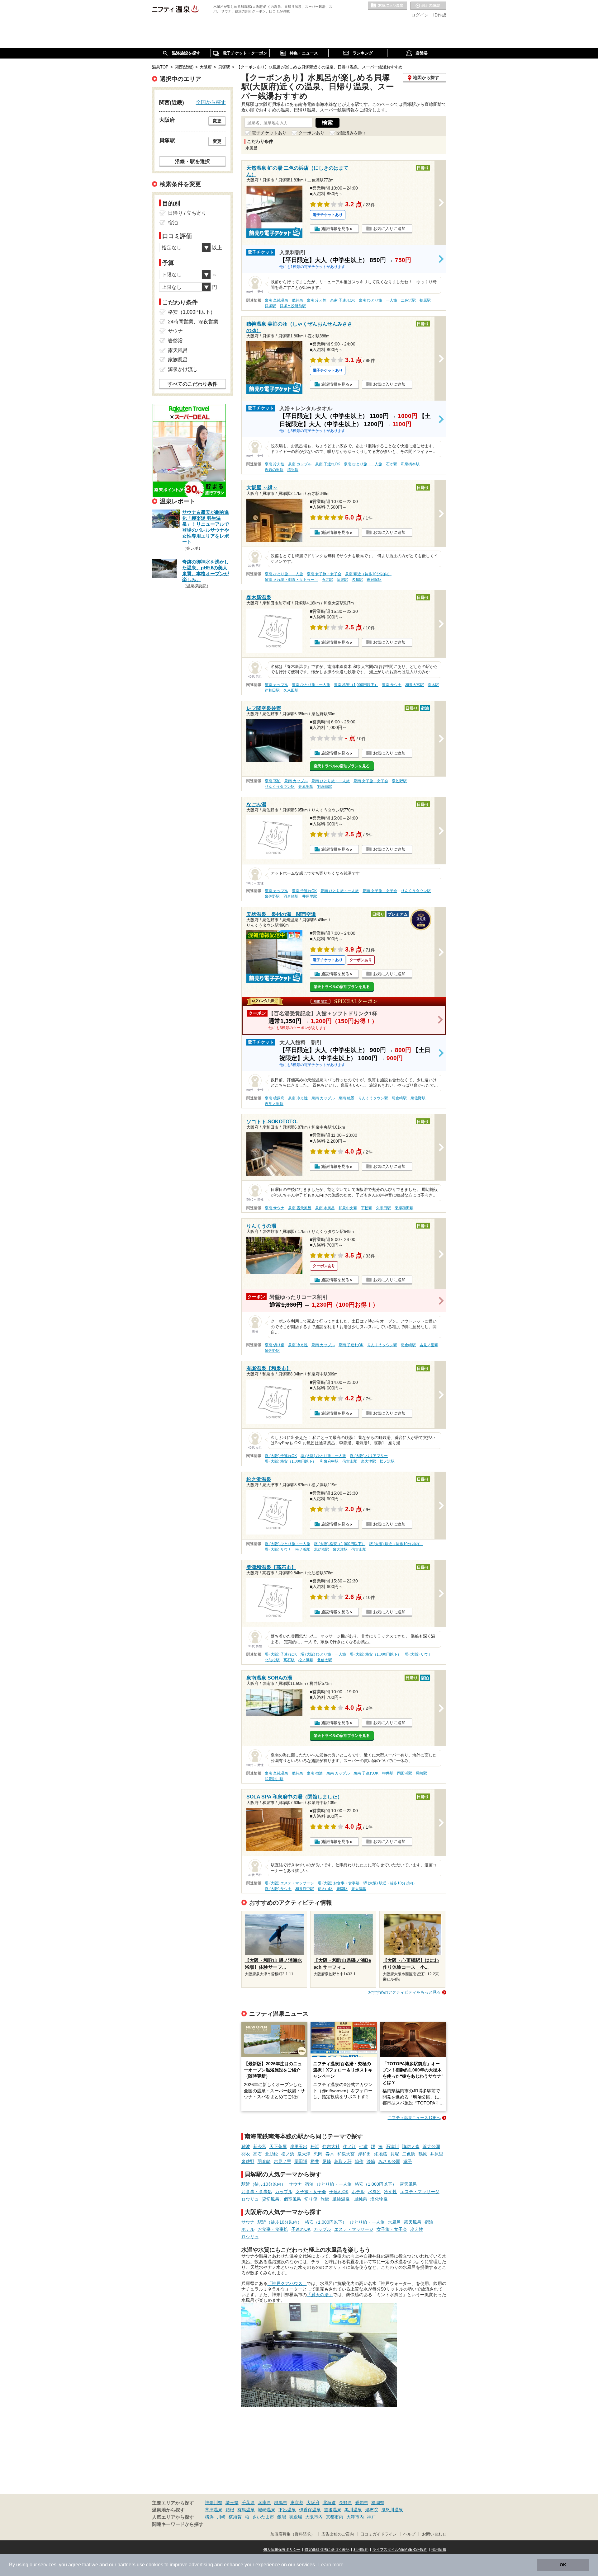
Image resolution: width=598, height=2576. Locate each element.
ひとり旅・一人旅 (334, 2184)
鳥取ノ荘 (343, 2161)
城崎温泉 (267, 2510)
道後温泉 (333, 2510)
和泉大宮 (346, 2154)
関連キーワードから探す (178, 2524)
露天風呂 (408, 2184)
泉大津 (304, 2154)
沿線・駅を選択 (192, 161)
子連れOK (339, 2192)
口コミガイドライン (379, 2534)
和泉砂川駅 (274, 1779)
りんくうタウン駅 (280, 787)
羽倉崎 (264, 2161)
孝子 (408, 2161)
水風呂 (374, 2192)
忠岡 (318, 2154)
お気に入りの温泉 (387, 6)
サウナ (295, 2184)
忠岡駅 (342, 1889)
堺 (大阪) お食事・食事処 (339, 1883)
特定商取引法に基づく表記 (327, 2550)
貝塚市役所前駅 (293, 306)
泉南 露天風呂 (300, 1208)
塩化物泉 (379, 2199)
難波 (246, 2146)
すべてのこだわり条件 (192, 384)
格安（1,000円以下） (376, 2184)
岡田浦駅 (405, 1773)
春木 (330, 2154)
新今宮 (260, 2146)
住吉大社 (331, 2146)
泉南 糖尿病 (275, 1098)
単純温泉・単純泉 (350, 2199)
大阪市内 (314, 2517)
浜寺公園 (431, 2146)
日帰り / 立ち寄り (187, 213)
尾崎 (327, 2161)
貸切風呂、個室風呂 (282, 2199)
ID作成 (440, 15)
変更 (217, 121)
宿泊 (309, 2184)
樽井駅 (388, 1773)
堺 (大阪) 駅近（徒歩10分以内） (396, 1544)
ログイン (420, 15)
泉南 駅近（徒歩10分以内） (368, 574)
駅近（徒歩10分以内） (263, 2184)
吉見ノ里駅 (274, 1104)
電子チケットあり (269, 133)
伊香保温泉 (310, 2510)
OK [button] (563, 2565)
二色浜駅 (408, 300)
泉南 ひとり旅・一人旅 (378, 300)
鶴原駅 (425, 300)
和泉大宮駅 (415, 685)
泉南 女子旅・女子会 (324, 574)
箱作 (359, 2161)
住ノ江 (349, 2146)
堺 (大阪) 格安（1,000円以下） (290, 1461)
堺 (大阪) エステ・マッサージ (289, 1883)
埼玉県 (232, 2503)
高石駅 (289, 1660)
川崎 (221, 2517)
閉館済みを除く (352, 133)
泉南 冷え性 (317, 300)
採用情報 (439, 2550)
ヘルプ (409, 2534)
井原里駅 (306, 787)
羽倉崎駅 (325, 787)
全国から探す (211, 102)
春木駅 (433, 685)
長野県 (345, 2503)
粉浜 (315, 2146)
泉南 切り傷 (275, 1345)
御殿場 (296, 2517)
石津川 (392, 2146)
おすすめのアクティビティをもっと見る (404, 1992)
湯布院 (372, 2510)
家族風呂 (178, 360)
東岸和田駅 (404, 1208)
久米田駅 (291, 690)
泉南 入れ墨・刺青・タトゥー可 (291, 580)
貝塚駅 (270, 306)
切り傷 (311, 2199)
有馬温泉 (246, 2510)
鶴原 (423, 2154)
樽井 (315, 2161)
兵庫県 (264, 2503)
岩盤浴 (175, 341)
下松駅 (367, 1208)
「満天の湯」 (320, 2295)
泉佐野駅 (399, 781)
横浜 (209, 2517)
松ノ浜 (288, 2154)
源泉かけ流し (183, 369)
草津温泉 (214, 2510)
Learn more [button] (331, 2565)
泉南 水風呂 (325, 1208)
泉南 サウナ (392, 685)
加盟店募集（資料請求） (293, 2534)
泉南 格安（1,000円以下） (356, 685)
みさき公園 (389, 2161)
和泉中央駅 (348, 1208)
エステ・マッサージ (420, 2192)
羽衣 (246, 2154)
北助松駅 (321, 1549)
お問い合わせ (434, 2534)
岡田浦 (301, 2161)
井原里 (437, 2154)
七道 (363, 2146)
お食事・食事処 (257, 2192)
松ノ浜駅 (387, 1461)
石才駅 (392, 464)
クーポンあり (311, 133)
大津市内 (355, 2517)
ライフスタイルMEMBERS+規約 (400, 2550)
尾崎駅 (421, 1773)
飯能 (282, 2517)
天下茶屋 (278, 2146)
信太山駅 (350, 1461)
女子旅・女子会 (311, 2192)
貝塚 (395, 2154)
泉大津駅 (368, 1461)
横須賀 (235, 2517)
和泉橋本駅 (410, 464)
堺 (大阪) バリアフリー (369, 1456)
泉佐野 (248, 2161)
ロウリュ (250, 2199)
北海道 (329, 2503)
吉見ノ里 (282, 2161)
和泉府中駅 (329, 1461)
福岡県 (378, 2503)
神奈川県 (214, 2503)
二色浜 (409, 2154)
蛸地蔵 (381, 2154)
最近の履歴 (428, 6)
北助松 (272, 2154)
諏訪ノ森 (411, 2146)
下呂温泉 (287, 2510)
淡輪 (371, 2161)
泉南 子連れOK (343, 300)
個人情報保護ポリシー (282, 2550)
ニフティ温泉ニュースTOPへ (414, 2118)
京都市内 (335, 2517)
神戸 (371, 2517)
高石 (258, 2154)
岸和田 (364, 2154)
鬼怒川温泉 (392, 2510)
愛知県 (362, 2503)
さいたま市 (263, 2517)
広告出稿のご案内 (338, 2534)
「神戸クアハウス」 (287, 2283)
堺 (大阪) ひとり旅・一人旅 (323, 1456)
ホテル (358, 2192)
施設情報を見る (335, 229)
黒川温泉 (353, 2510)
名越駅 (357, 580)
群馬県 (281, 2503)
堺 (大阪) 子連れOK (281, 1456)
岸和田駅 (272, 690)
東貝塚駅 (374, 580)
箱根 (230, 2510)
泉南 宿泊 (273, 781)
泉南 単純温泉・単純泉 (284, 300)
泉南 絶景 (346, 1098)
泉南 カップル (300, 464)
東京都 (297, 2503)
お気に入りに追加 (389, 229)
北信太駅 (325, 1660)
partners (126, 2565)
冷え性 (391, 2192)
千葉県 (248, 2503)
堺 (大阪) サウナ (278, 1549)
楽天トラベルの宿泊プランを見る (342, 766)
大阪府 (313, 2503)
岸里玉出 (299, 2146)
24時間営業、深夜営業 (193, 322)
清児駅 (293, 470)
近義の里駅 (274, 470)
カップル (284, 2192)
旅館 (325, 2199)
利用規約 (361, 2550)
